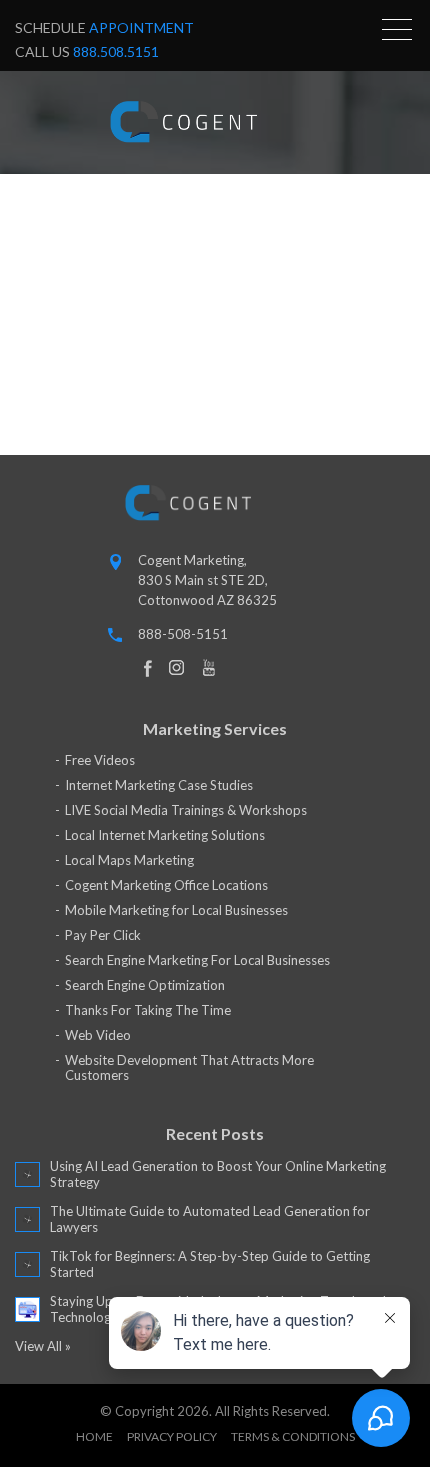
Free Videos (100, 760)
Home (94, 1436)
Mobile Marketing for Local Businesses (176, 910)
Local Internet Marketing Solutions (165, 835)
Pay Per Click (103, 935)
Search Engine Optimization (145, 985)
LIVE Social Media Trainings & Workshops (186, 810)
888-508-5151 (183, 634)
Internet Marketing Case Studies (159, 785)
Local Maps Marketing (129, 860)
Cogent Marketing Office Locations (166, 885)
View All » (43, 1346)
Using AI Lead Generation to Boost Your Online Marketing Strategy (218, 1174)
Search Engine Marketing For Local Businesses (197, 960)
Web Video (98, 1035)
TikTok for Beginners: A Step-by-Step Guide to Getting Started (210, 1264)
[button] (397, 29)
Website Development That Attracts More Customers (189, 1067)
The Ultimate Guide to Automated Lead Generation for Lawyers (210, 1219)
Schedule (104, 27)
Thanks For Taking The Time (148, 1010)
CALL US (87, 51)
